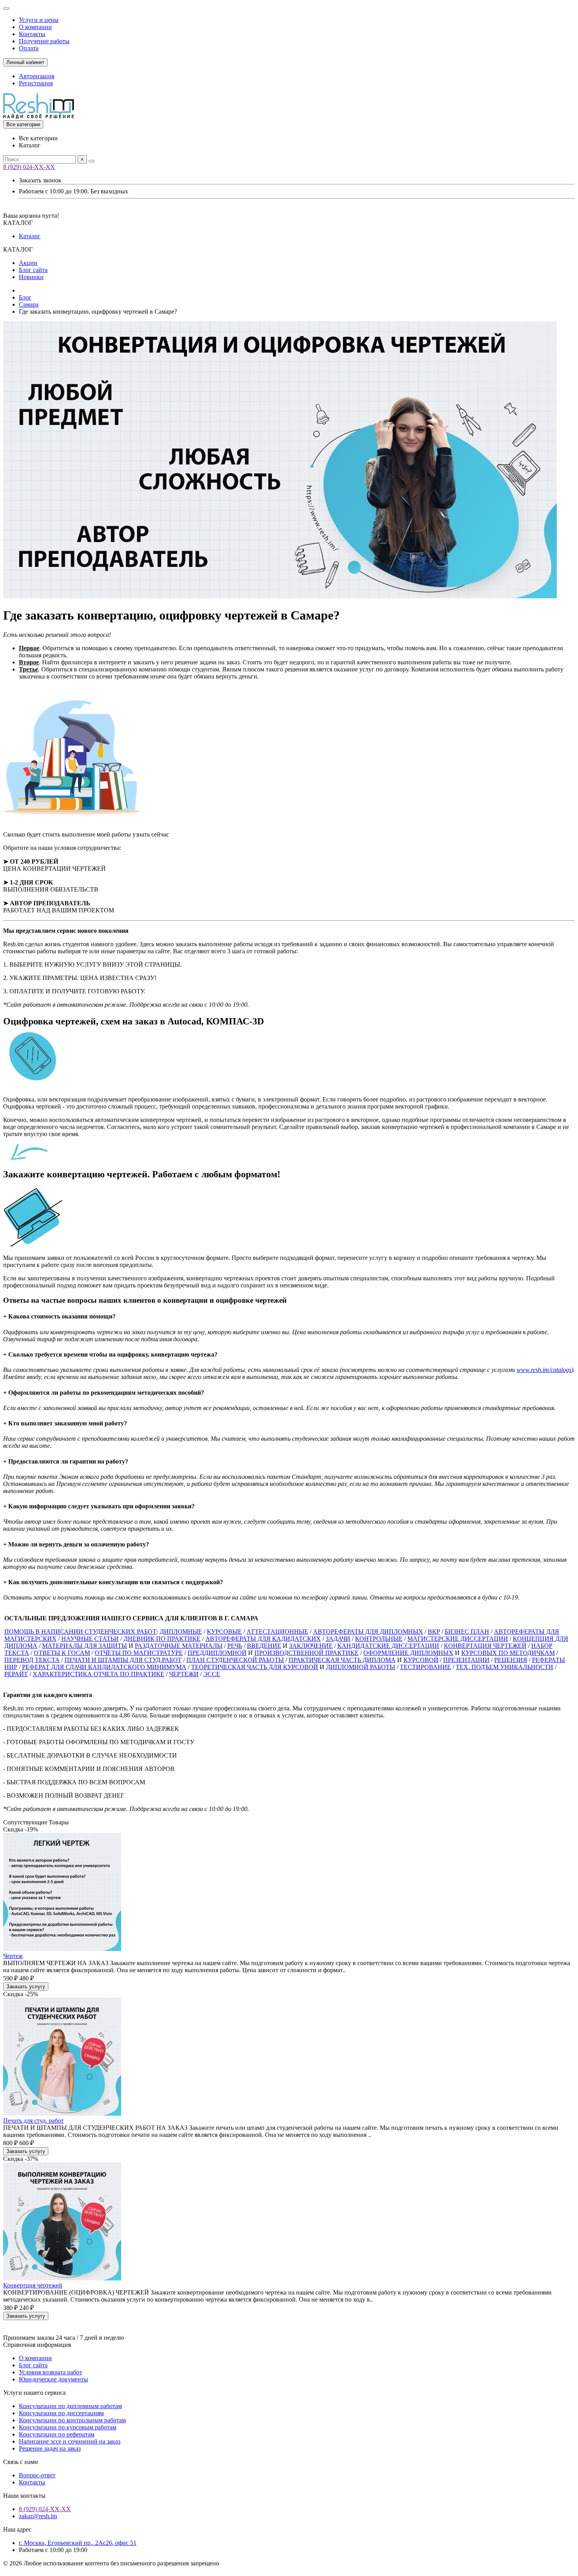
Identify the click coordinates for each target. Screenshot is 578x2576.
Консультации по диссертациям (61, 2413)
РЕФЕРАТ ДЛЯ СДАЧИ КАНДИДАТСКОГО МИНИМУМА (104, 1667)
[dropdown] (6, 9)
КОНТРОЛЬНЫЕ (379, 1639)
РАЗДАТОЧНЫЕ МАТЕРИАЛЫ (179, 1646)
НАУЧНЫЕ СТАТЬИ (90, 1639)
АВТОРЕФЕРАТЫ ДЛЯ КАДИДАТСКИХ (263, 1639)
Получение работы (44, 41)
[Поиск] (92, 161)
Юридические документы (53, 2379)
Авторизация (37, 76)
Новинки (31, 277)
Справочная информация (37, 2345)
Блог (25, 297)
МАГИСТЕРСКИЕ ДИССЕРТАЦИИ (458, 1639)
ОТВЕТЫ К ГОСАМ (62, 1653)
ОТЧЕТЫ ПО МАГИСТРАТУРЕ (139, 1653)
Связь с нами (21, 2462)
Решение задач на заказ (50, 2448)
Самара (29, 304)
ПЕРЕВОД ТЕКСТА (32, 1660)
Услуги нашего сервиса (34, 2393)
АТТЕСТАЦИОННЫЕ (277, 1632)
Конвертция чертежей (33, 2285)
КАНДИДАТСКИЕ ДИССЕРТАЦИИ (388, 1646)
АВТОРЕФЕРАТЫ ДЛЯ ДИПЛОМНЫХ (368, 1632)
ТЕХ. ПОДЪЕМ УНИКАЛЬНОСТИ (504, 1667)
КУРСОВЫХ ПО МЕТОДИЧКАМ (508, 1653)
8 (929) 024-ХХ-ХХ (29, 167)
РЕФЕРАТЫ (549, 1660)
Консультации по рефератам (57, 2434)
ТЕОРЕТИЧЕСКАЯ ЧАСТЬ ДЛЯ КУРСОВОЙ (255, 1667)
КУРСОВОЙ (421, 1660)
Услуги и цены (39, 20)
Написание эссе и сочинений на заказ (70, 2441)
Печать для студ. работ (33, 2121)
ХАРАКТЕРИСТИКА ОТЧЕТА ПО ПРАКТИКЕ (98, 1674)
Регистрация (36, 83)
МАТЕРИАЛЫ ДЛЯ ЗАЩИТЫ (85, 1646)
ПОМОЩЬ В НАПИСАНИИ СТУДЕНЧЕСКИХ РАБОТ (80, 1632)
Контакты (32, 34)
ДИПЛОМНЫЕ (181, 1632)
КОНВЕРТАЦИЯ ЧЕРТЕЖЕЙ (485, 1646)
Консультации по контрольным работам (72, 2420)
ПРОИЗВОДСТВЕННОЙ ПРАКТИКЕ (306, 1653)
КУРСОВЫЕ (224, 1632)
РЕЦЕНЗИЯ (511, 1660)
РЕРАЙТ (16, 1674)
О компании (35, 27)
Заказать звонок (40, 180)
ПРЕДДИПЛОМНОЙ (217, 1653)
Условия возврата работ (51, 2372)
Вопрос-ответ (37, 2475)
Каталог (30, 236)
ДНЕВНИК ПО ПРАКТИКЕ (162, 1639)
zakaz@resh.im (38, 2516)
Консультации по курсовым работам (68, 2427)
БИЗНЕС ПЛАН (467, 1632)
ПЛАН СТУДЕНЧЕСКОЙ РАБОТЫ (235, 1660)
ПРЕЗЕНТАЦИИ (466, 1660)
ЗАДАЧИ (338, 1639)
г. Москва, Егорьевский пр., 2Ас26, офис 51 (78, 2543)
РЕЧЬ (235, 1646)
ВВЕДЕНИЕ (264, 1646)
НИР (11, 1667)
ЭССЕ (212, 1674)
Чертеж (13, 1956)
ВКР (434, 1632)
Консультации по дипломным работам (70, 2406)
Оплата (29, 48)
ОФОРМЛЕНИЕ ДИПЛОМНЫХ (408, 1653)
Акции (28, 263)
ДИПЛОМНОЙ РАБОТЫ (361, 1667)
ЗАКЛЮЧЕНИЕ (311, 1646)
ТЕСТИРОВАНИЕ (425, 1667)
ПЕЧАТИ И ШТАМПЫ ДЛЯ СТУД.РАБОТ (123, 1660)
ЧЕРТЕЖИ (184, 1674)
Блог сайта (33, 270)
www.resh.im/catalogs (544, 1370)
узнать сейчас (151, 834)
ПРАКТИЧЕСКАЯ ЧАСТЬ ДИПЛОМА (342, 1660)
